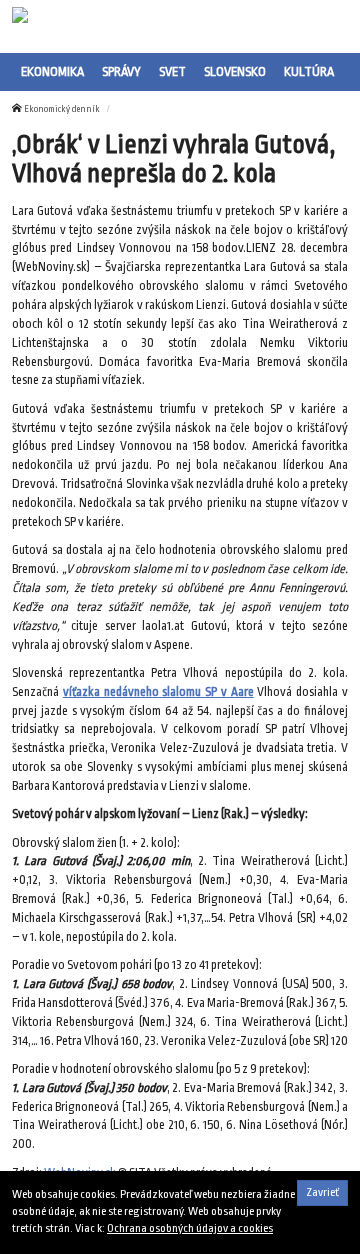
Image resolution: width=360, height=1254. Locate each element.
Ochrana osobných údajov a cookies (190, 1228)
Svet (172, 71)
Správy (121, 71)
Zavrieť (322, 1192)
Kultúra (309, 71)
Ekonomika (52, 71)
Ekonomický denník (62, 109)
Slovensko (235, 71)
